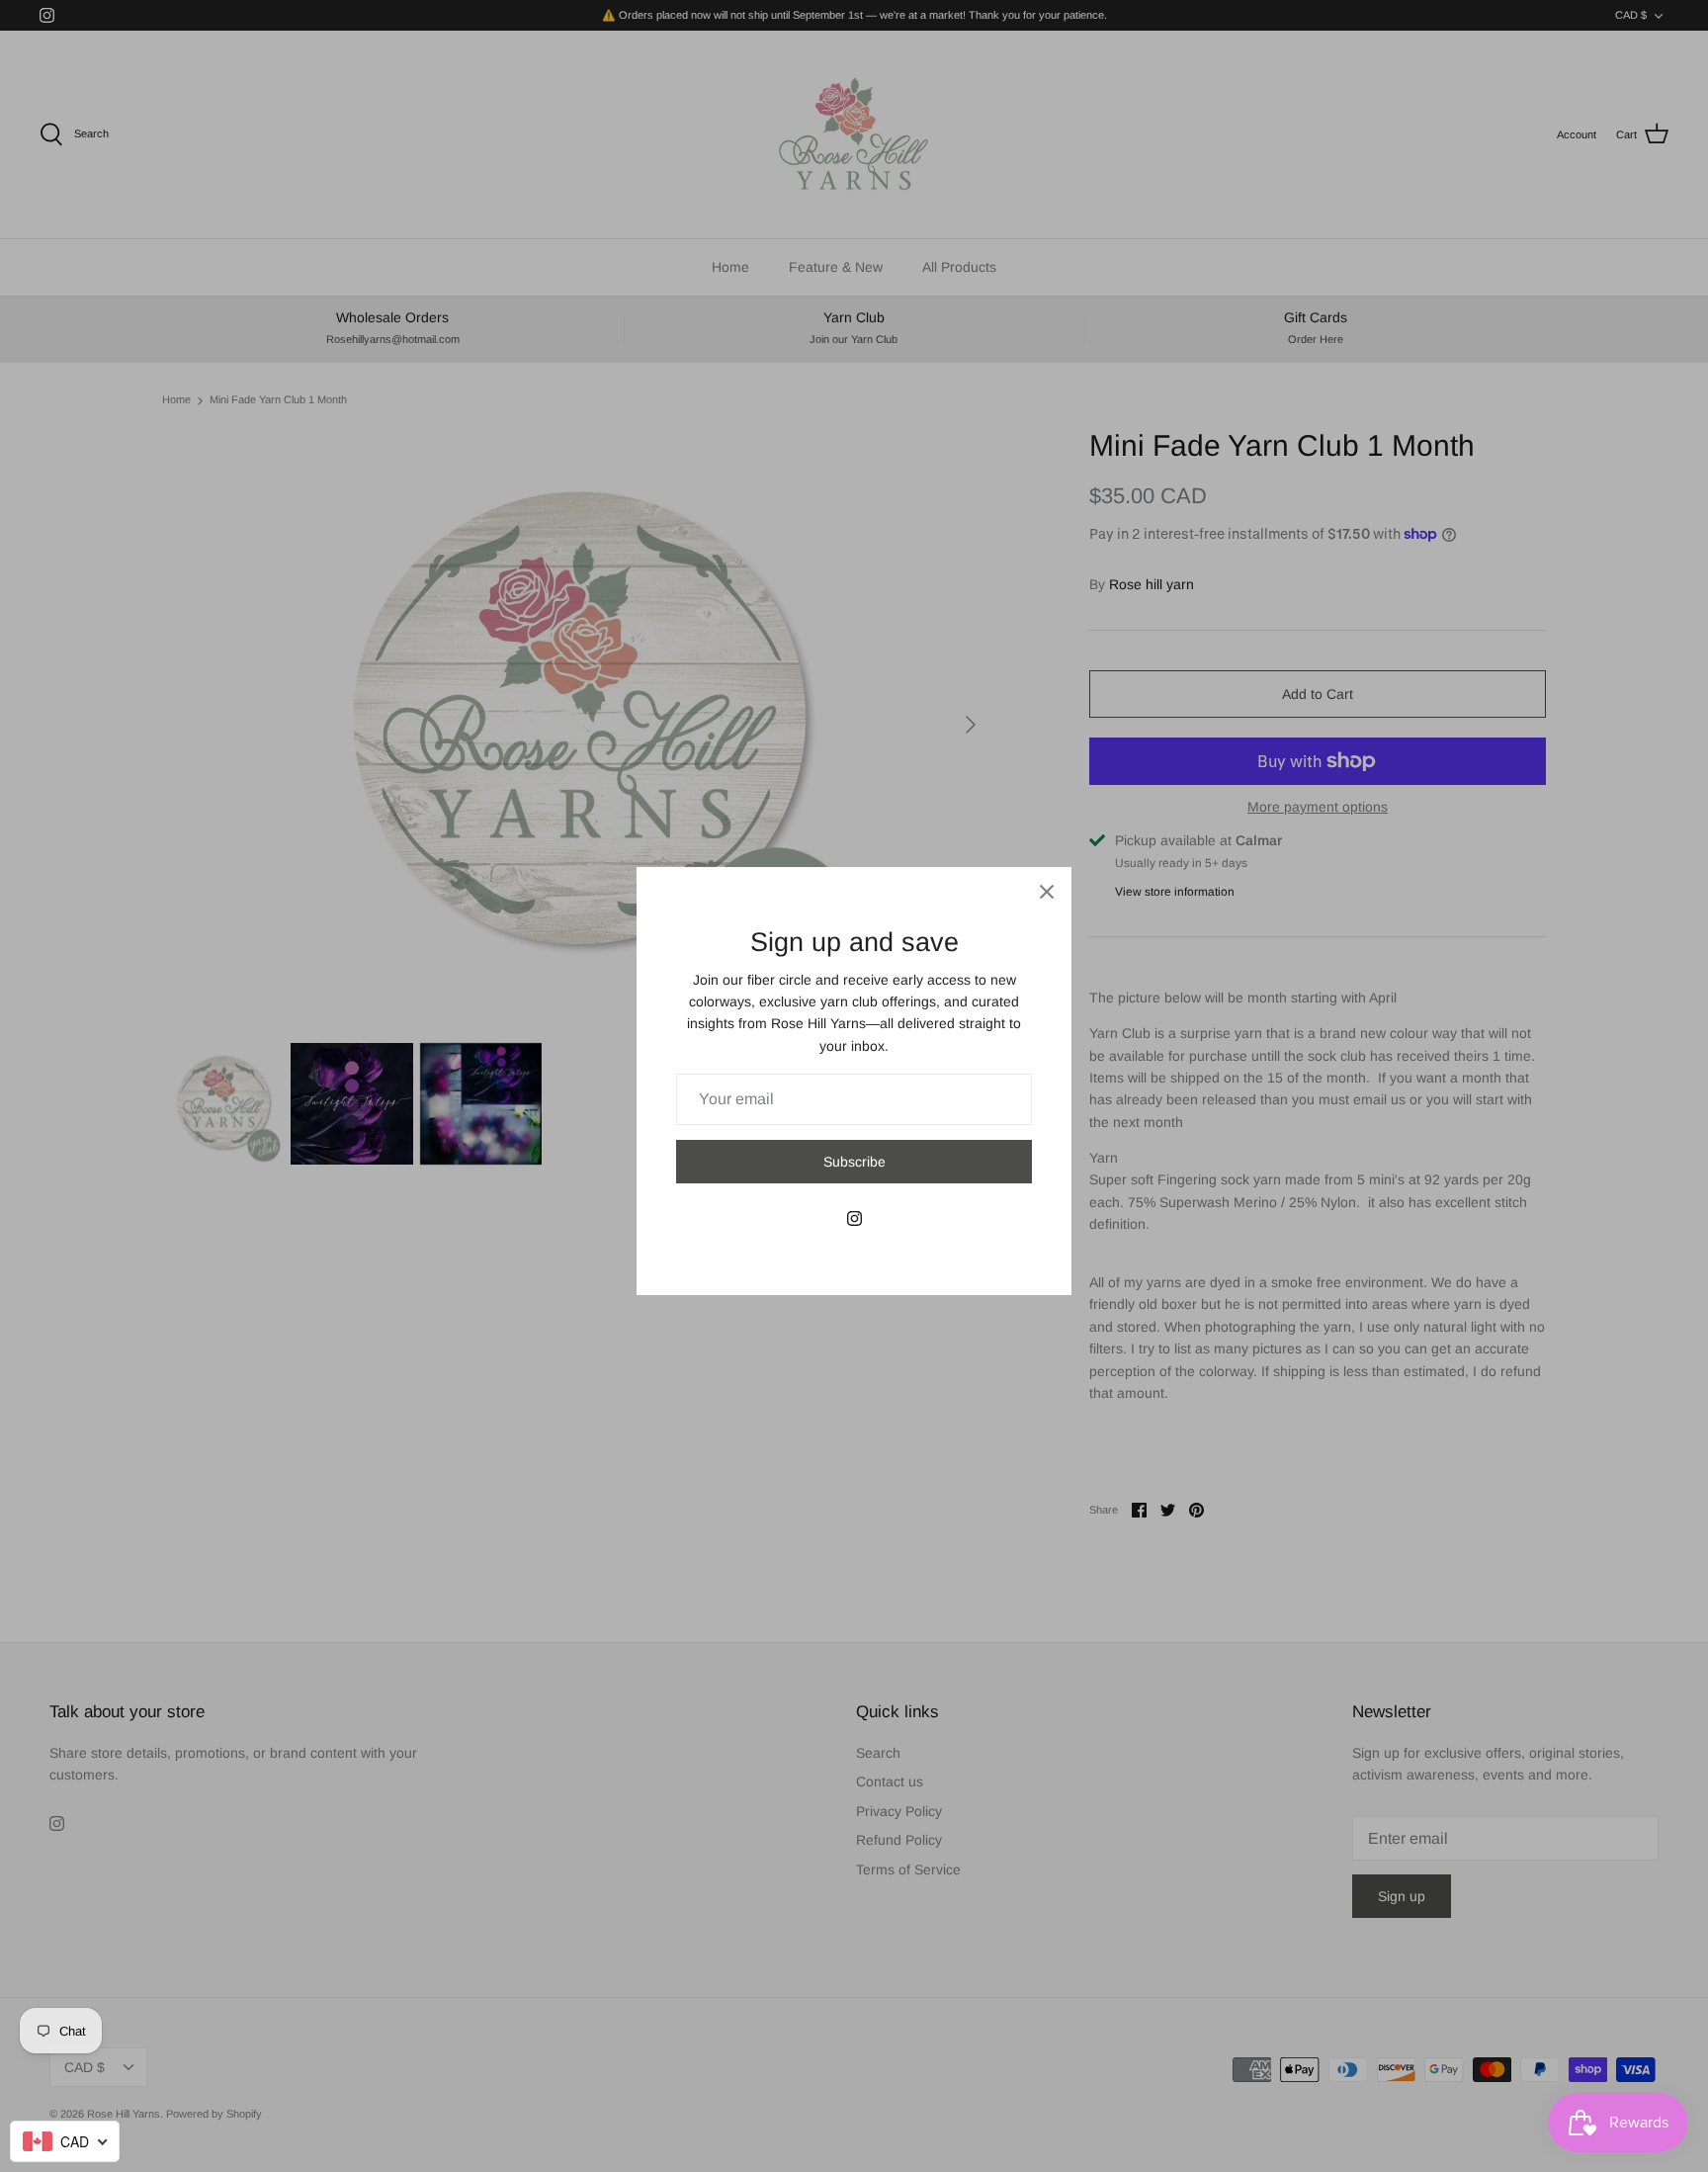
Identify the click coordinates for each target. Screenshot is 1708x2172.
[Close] (1047, 892)
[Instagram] (854, 1218)
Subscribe (854, 1162)
